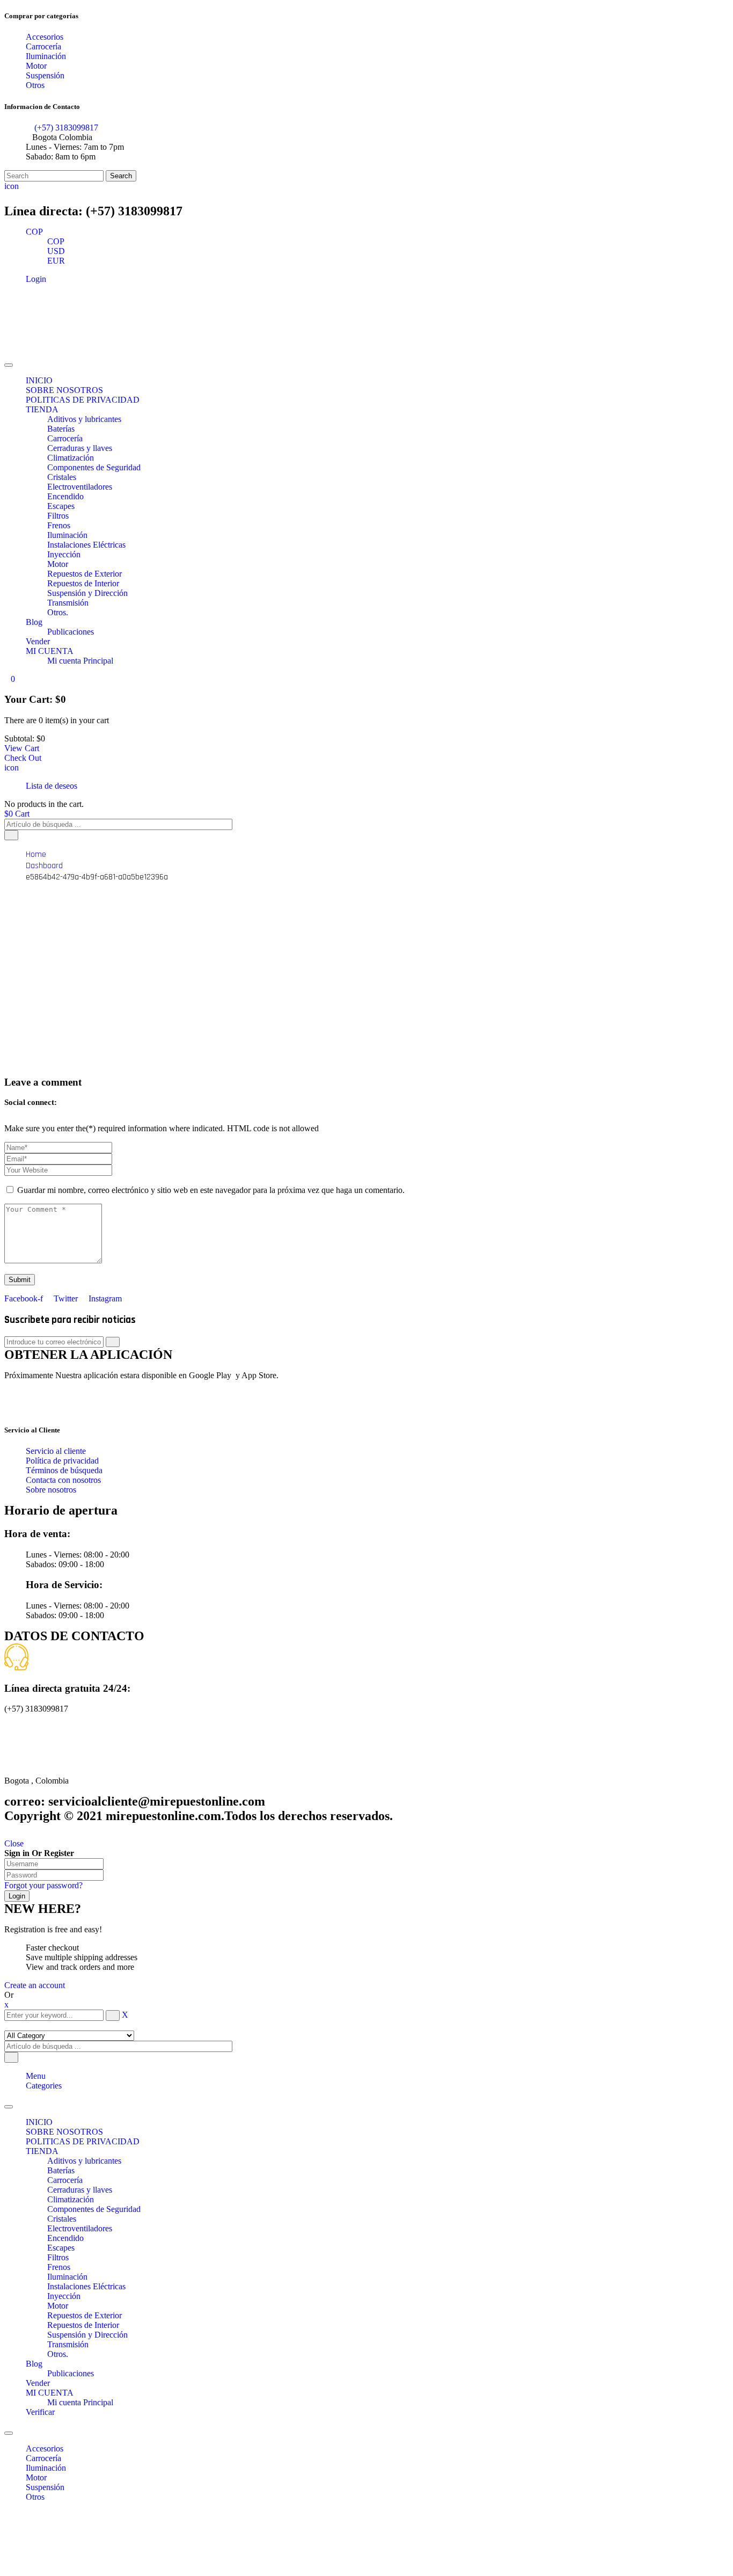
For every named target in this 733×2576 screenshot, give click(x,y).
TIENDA (42, 2151)
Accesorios (45, 2448)
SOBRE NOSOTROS (64, 2132)
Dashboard (44, 866)
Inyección (64, 2296)
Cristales (62, 2219)
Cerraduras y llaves (80, 2190)
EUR (56, 261)
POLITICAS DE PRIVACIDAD (83, 2141)
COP (34, 232)
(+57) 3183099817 (65, 128)
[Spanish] (36, 196)
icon (12, 186)
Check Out (23, 758)
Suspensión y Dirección (87, 2335)
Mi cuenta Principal (80, 2402)
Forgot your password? (43, 1885)
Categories (44, 2086)
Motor (58, 2306)
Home (36, 854)
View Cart (22, 748)
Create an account (35, 1985)
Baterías (61, 2170)
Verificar (40, 2412)
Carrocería (65, 2180)
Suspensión (45, 2487)
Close (14, 1843)
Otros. (58, 2354)
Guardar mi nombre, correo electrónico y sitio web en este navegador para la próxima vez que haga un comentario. (211, 1190)
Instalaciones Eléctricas (86, 2286)
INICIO (39, 2122)
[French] (24, 196)
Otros (35, 2497)
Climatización (71, 2199)
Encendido (65, 2238)
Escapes (61, 2248)
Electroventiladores (80, 2228)
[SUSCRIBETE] (113, 1342)
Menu (36, 2076)
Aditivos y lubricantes (84, 2161)
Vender (38, 2383)
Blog (34, 2364)
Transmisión (68, 2344)
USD (56, 251)
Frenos (59, 2267)
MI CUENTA (50, 2393)
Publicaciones (71, 2373)
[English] (11, 196)
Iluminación (67, 2277)
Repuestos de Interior (83, 2325)
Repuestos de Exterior (85, 2315)
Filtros (58, 2257)
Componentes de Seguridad (94, 2209)
